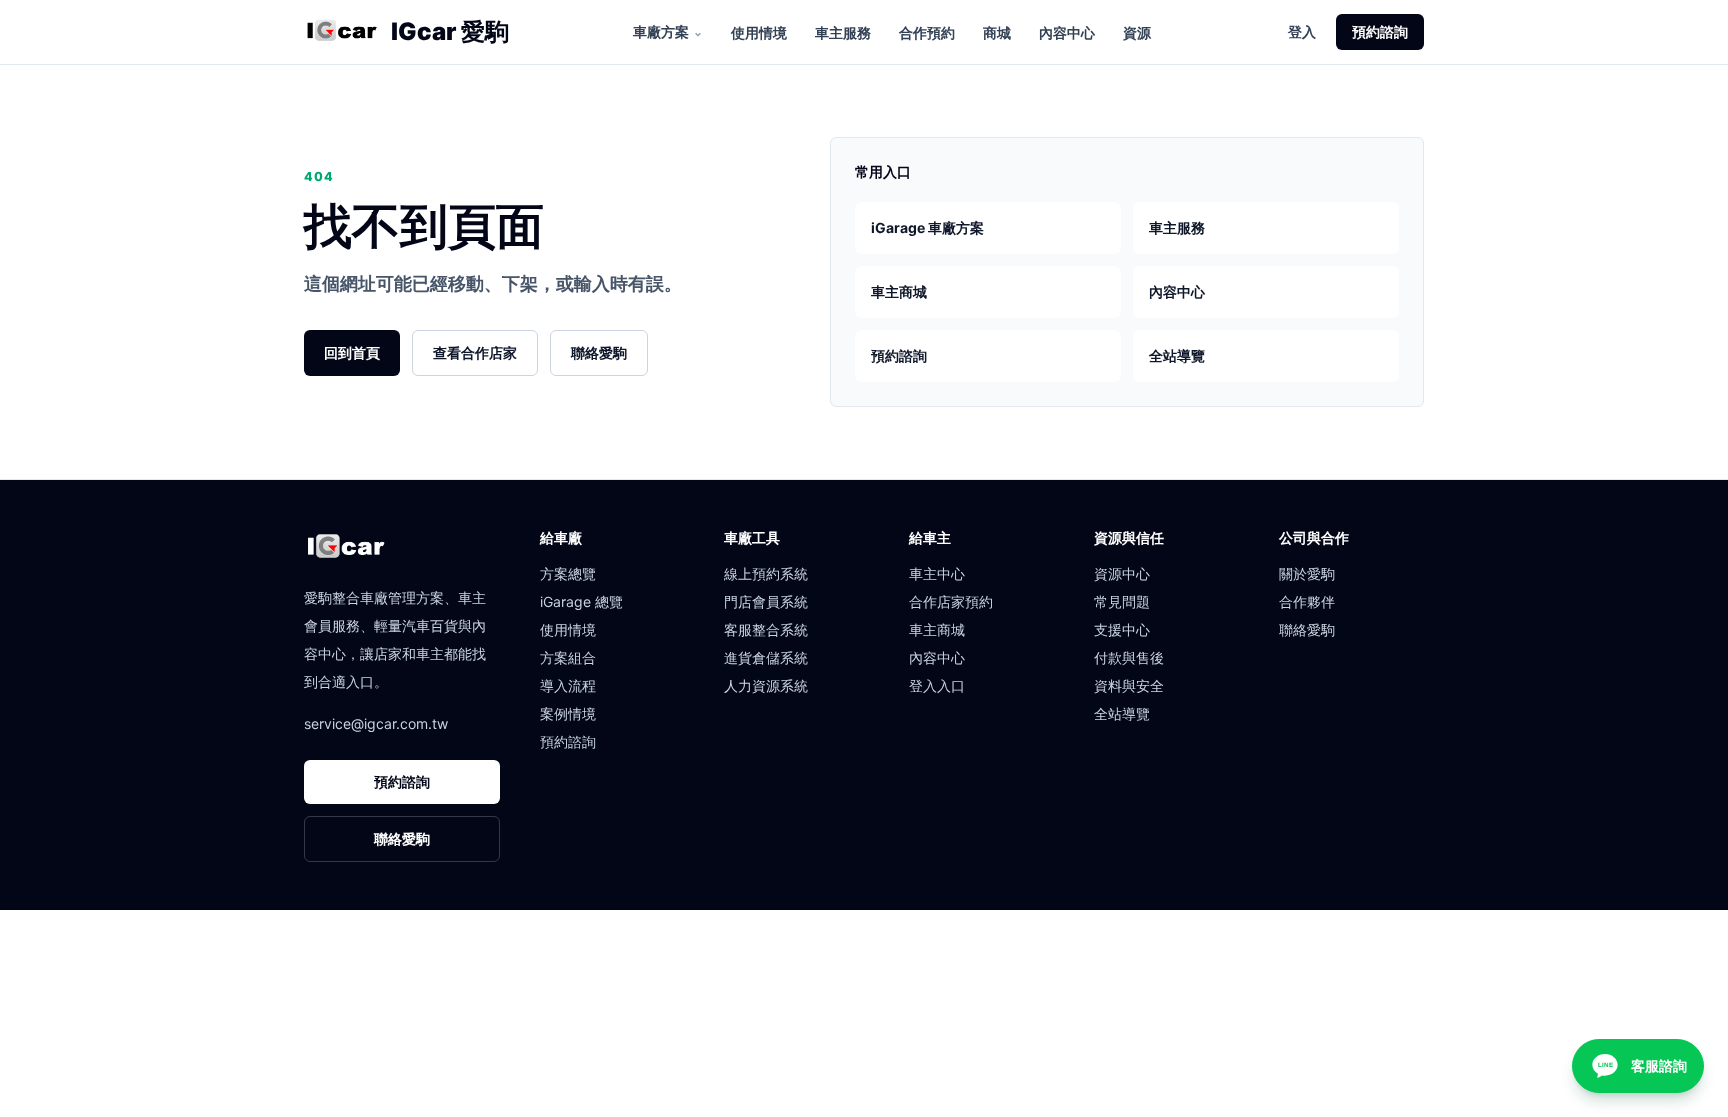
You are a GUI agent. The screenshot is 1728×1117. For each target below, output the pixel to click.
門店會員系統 (766, 601)
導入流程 (568, 685)
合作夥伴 (1307, 601)
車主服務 (843, 32)
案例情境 (568, 713)
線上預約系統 (766, 573)
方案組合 (568, 657)
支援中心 (1122, 629)
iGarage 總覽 (581, 601)
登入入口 (937, 685)
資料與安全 (1129, 685)
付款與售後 (1129, 657)
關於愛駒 (1307, 573)
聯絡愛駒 (599, 352)
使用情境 (759, 32)
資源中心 (1122, 573)
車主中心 (937, 573)
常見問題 (1122, 601)
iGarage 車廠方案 (927, 227)
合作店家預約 (951, 601)
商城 (997, 32)
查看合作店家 (475, 352)
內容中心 (1067, 32)
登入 (1302, 31)
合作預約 (927, 32)
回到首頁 (352, 352)
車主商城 (899, 291)
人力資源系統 (766, 685)
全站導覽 (1177, 355)
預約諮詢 (1380, 31)
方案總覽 (568, 573)
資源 (1137, 32)
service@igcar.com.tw (376, 723)
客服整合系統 (766, 629)
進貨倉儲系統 (766, 657)
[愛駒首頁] (341, 32)
